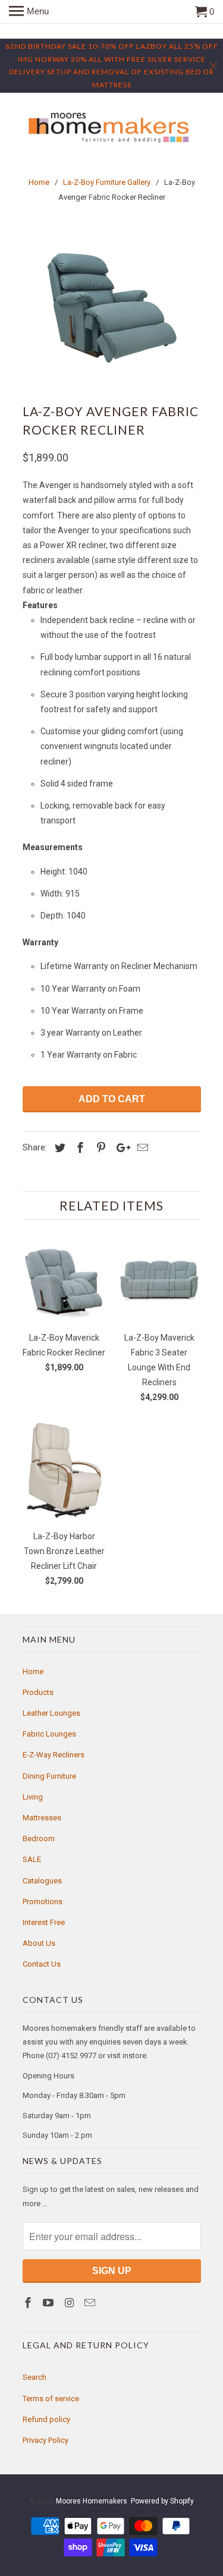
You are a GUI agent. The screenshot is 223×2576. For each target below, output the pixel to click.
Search (34, 2377)
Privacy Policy (45, 2440)
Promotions (43, 1902)
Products (38, 1692)
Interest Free (44, 1922)
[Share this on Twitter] (58, 1148)
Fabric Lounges (49, 1734)
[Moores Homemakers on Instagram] (70, 2303)
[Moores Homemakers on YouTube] (49, 2303)
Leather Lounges (51, 1713)
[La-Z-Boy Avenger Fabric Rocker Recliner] (112, 306)
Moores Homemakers (92, 2501)
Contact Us (42, 1964)
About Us (39, 1943)
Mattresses (42, 1818)
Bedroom (39, 1839)
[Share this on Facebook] (78, 1148)
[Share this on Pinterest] (99, 1148)
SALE (32, 1859)
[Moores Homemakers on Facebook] (29, 2303)
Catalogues (42, 1881)
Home (33, 1671)
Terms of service (51, 2399)
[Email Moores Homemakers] (91, 2303)
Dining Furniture (49, 1776)
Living (33, 1797)
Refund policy (46, 2419)
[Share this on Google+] (120, 1148)
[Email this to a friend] (141, 1148)
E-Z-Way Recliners (54, 1755)
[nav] (29, 12)
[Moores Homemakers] (112, 128)
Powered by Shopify (162, 2501)
